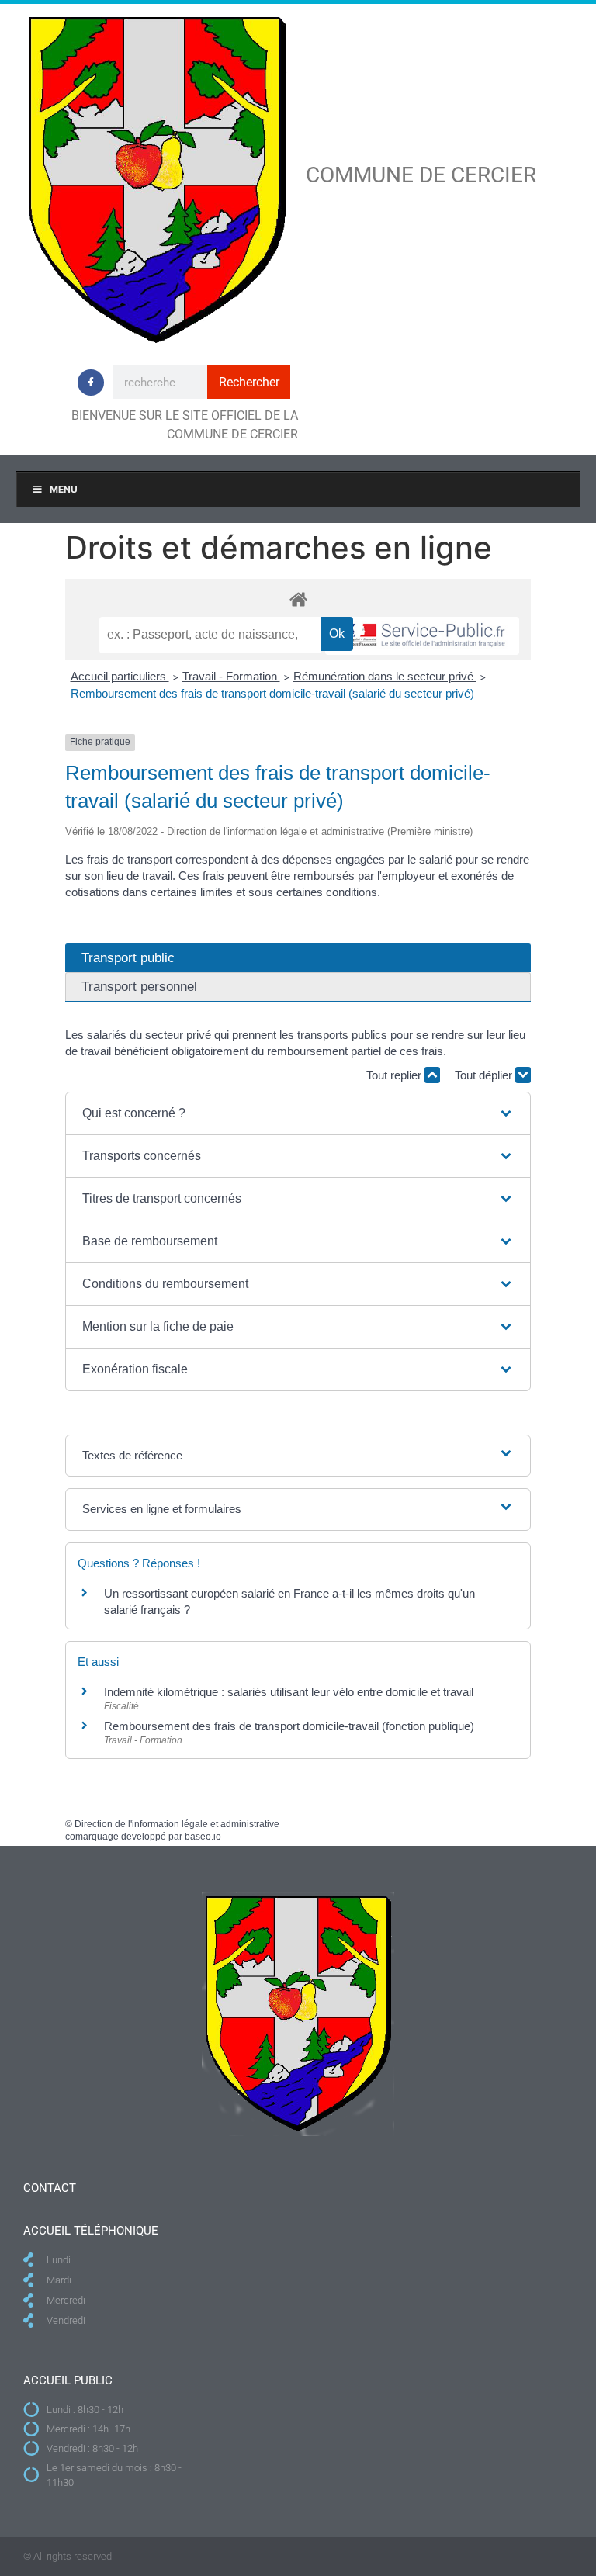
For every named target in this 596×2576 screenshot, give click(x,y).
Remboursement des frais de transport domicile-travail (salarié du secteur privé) (272, 693)
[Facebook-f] (91, 383)
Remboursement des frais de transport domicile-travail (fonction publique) (289, 1726)
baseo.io (203, 1837)
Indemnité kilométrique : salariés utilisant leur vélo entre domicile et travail (289, 1692)
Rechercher (249, 382)
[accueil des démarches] (298, 599)
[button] (298, 1113)
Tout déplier (485, 1075)
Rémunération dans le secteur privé (385, 676)
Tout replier (395, 1075)
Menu (64, 489)
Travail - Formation (231, 676)
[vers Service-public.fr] (422, 636)
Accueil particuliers (120, 676)
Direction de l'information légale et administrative (177, 1824)
